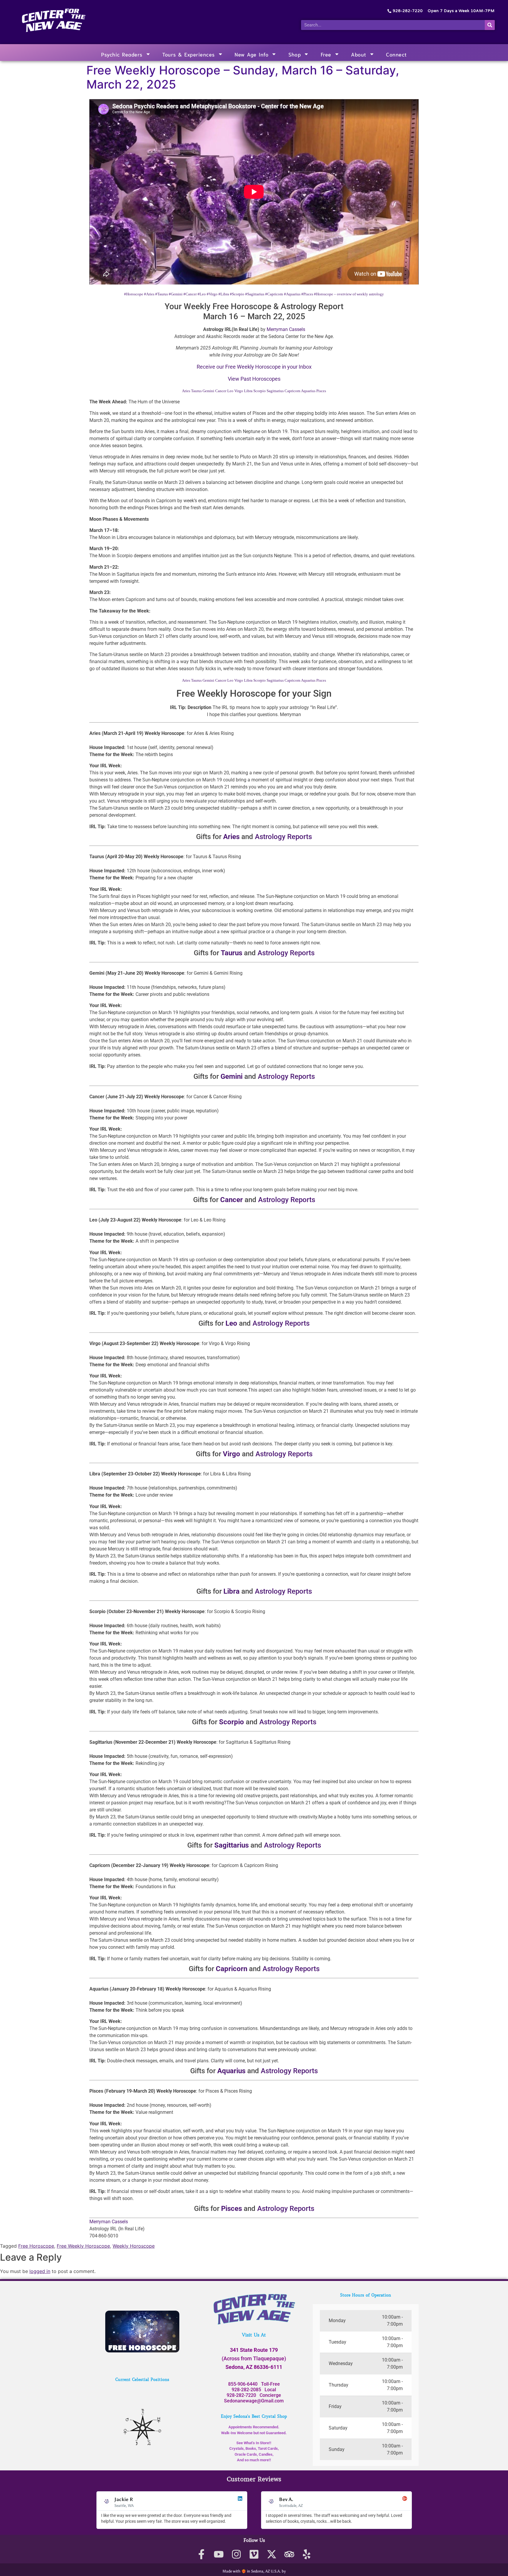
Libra (248, 391)
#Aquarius (292, 294)
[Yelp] (307, 2554)
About (359, 54)
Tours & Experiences (189, 54)
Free (326, 54)
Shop (295, 54)
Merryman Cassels (286, 329)
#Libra (224, 294)
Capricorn (293, 391)
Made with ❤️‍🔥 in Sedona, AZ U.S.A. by (254, 2571)
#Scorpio (237, 294)
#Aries (149, 294)
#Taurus (162, 294)
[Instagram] (237, 2554)
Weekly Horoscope (134, 2246)
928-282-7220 (241, 2395)
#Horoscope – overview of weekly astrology (349, 294)
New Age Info (252, 54)
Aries (186, 391)
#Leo (202, 294)
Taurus (196, 391)
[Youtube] (219, 2554)
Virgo (239, 391)
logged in (40, 2271)
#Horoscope (134, 294)
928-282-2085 (246, 2390)
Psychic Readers (122, 54)
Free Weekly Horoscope (83, 2246)
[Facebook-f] (201, 2554)
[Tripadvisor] (289, 2554)
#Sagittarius (255, 294)
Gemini (208, 391)
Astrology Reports (283, 837)
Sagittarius (275, 391)
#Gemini (176, 294)
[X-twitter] (271, 2554)
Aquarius (308, 391)
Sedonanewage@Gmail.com (254, 2401)
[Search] (490, 25)
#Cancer (190, 294)
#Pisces (307, 294)
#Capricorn (274, 294)
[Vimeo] (254, 2554)
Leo (230, 391)
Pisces (321, 391)
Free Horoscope (36, 2246)
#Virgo (212, 294)
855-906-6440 (243, 2384)
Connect (396, 54)
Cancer (221, 391)
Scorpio (260, 391)
